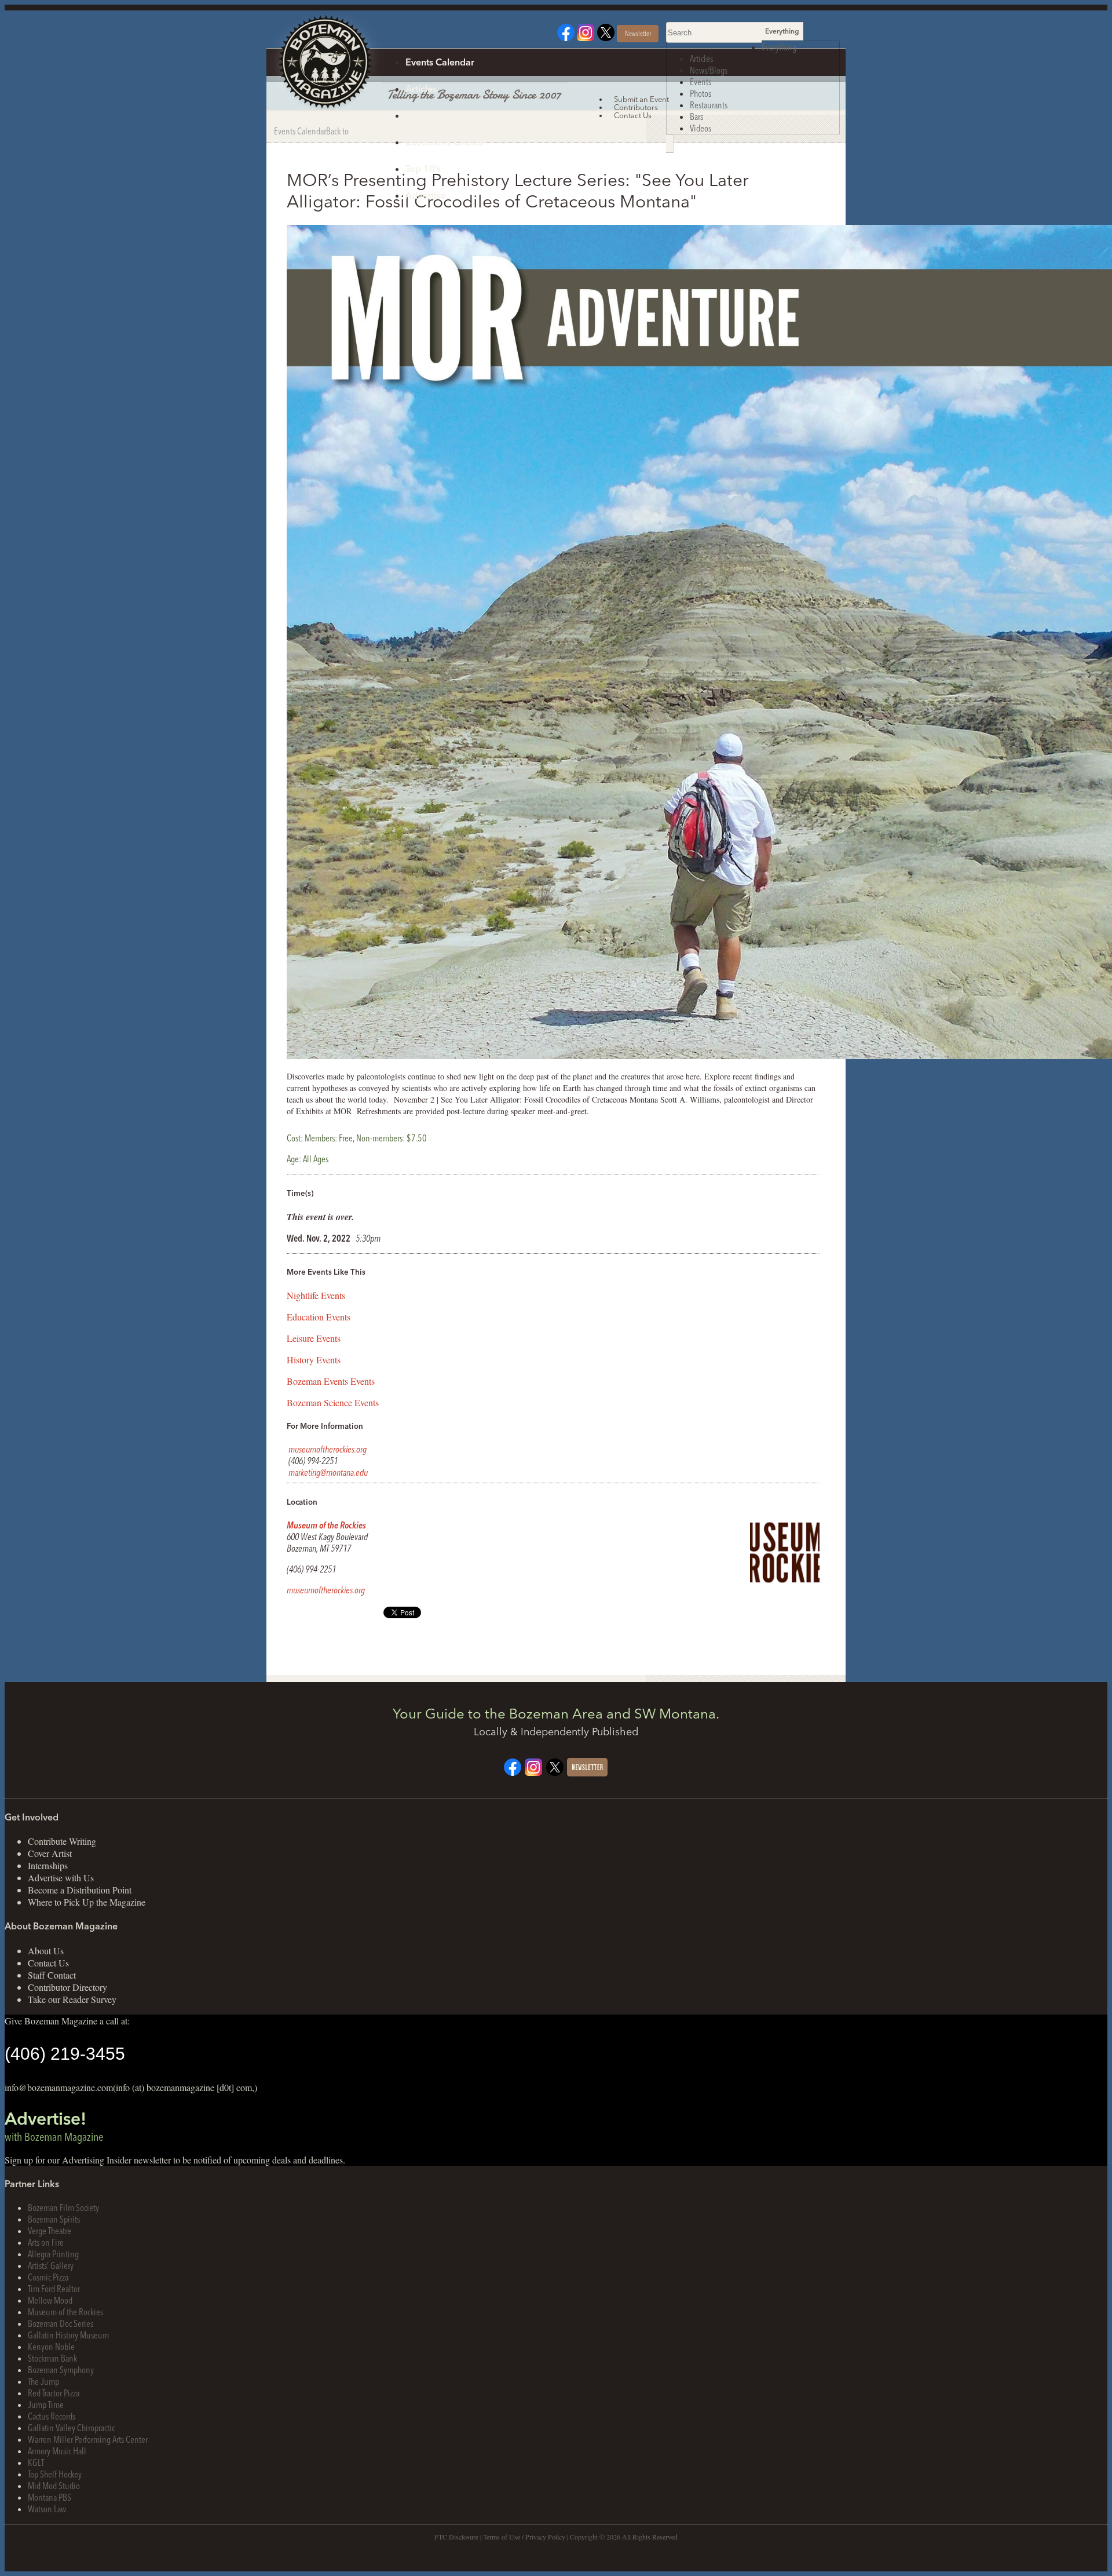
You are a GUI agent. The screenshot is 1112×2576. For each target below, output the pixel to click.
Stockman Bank (52, 2358)
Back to (337, 131)
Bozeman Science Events (333, 1402)
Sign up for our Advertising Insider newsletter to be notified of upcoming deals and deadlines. (175, 2160)
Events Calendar (440, 62)
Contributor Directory (67, 1987)
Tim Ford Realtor (54, 2289)
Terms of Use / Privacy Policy (524, 2537)
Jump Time (46, 2404)
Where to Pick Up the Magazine (87, 1902)
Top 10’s (423, 169)
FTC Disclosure (456, 2537)
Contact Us (48, 1963)
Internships (48, 1865)
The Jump (43, 2381)
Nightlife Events (316, 1295)
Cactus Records (52, 2416)
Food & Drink (434, 115)
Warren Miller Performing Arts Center (88, 2439)
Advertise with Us (61, 1878)
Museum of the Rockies (326, 1525)
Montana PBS (50, 2497)
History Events (314, 1360)
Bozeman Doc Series (61, 2323)
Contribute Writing (62, 1841)
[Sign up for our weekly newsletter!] (587, 1773)
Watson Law (47, 2509)
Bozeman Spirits (54, 2219)
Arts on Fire (46, 2242)
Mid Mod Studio (54, 2486)
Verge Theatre (50, 2231)
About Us (46, 1951)
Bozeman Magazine (324, 63)
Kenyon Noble (51, 2347)
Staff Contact (52, 1975)
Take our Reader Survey (72, 1999)
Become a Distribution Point (80, 1890)
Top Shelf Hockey (55, 2474)
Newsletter (638, 33)
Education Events (319, 1317)
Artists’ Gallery (51, 2265)
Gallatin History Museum (68, 2335)
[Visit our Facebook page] (566, 37)
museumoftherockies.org (328, 1449)
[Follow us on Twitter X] (606, 37)
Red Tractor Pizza (54, 2393)
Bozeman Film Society (63, 2208)
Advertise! (54, 2126)
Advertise (425, 195)
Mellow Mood (50, 2300)
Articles (421, 89)
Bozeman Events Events (331, 1381)
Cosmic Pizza (48, 2277)
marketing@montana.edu (328, 1472)
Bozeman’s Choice (444, 142)
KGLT (36, 2462)
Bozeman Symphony (61, 2370)
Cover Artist (50, 1853)
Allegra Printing (53, 2254)
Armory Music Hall (57, 2451)
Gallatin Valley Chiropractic (71, 2428)
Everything (779, 47)
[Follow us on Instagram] (586, 37)
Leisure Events (314, 1338)
